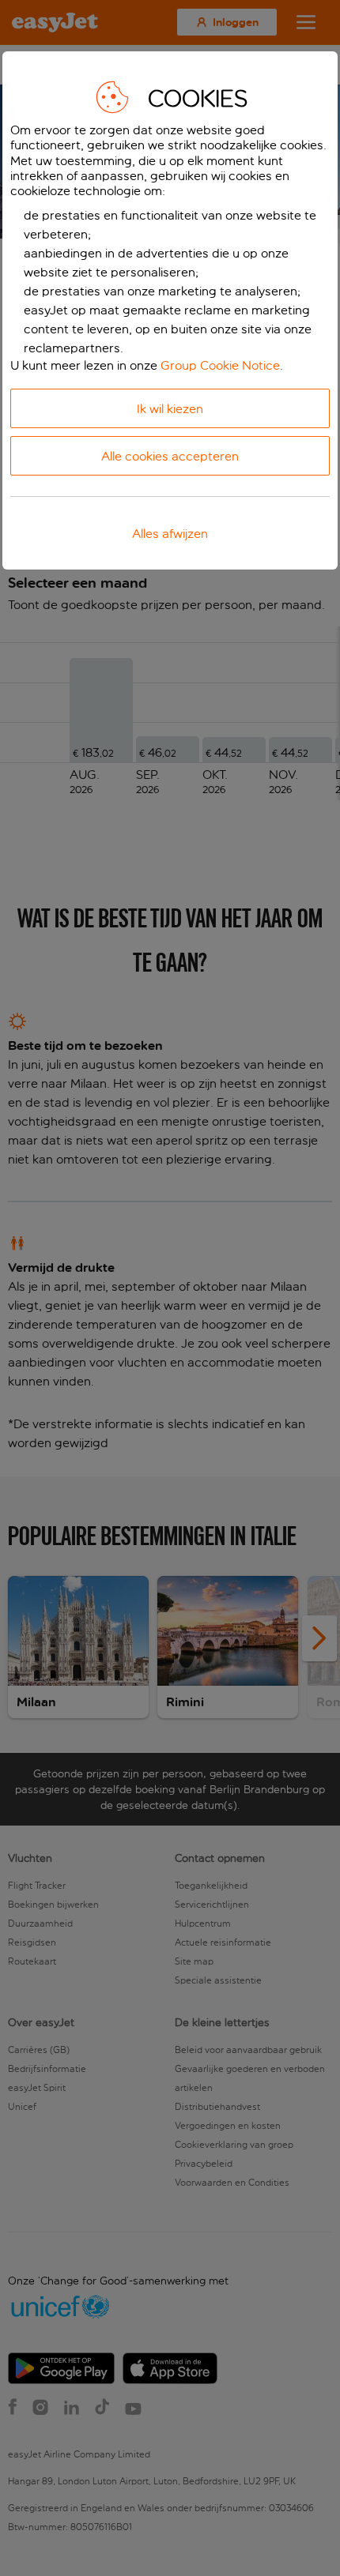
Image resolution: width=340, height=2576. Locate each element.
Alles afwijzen (170, 534)
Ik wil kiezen (170, 409)
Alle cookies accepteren (170, 456)
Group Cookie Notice (220, 365)
